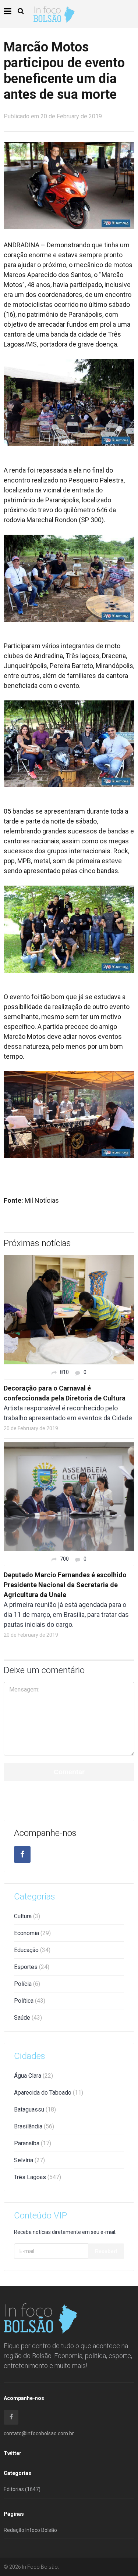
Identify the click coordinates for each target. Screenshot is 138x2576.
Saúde (28, 2018)
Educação (32, 1950)
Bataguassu (35, 2109)
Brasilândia (34, 2126)
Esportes (32, 1967)
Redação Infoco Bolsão (30, 2530)
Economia (32, 1933)
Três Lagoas (38, 2177)
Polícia (27, 1984)
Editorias (22, 2489)
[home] (54, 14)
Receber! (106, 2251)
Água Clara (33, 2076)
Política (30, 2001)
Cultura (27, 1916)
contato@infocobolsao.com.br (39, 2433)
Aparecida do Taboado (49, 2093)
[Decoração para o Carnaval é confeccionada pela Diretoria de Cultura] (69, 1309)
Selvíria (29, 2160)
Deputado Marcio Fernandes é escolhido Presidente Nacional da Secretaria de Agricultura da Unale (65, 1585)
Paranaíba (33, 2143)
